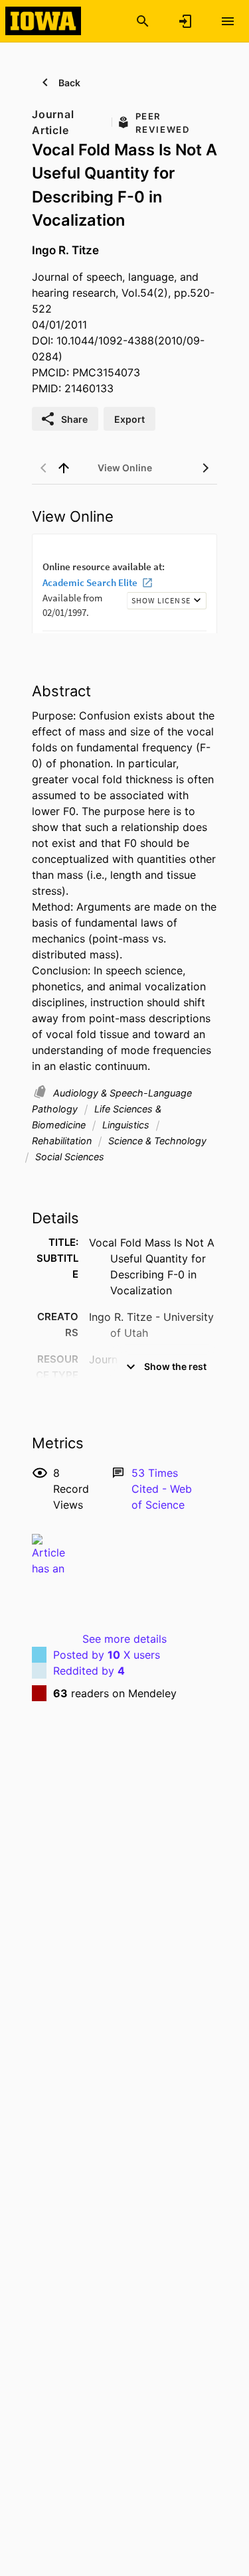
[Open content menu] (228, 21)
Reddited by (89, 1671)
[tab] (125, 468)
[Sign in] (185, 21)
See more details (124, 1639)
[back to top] (64, 468)
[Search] (143, 21)
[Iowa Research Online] (43, 21)
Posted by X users (107, 1655)
